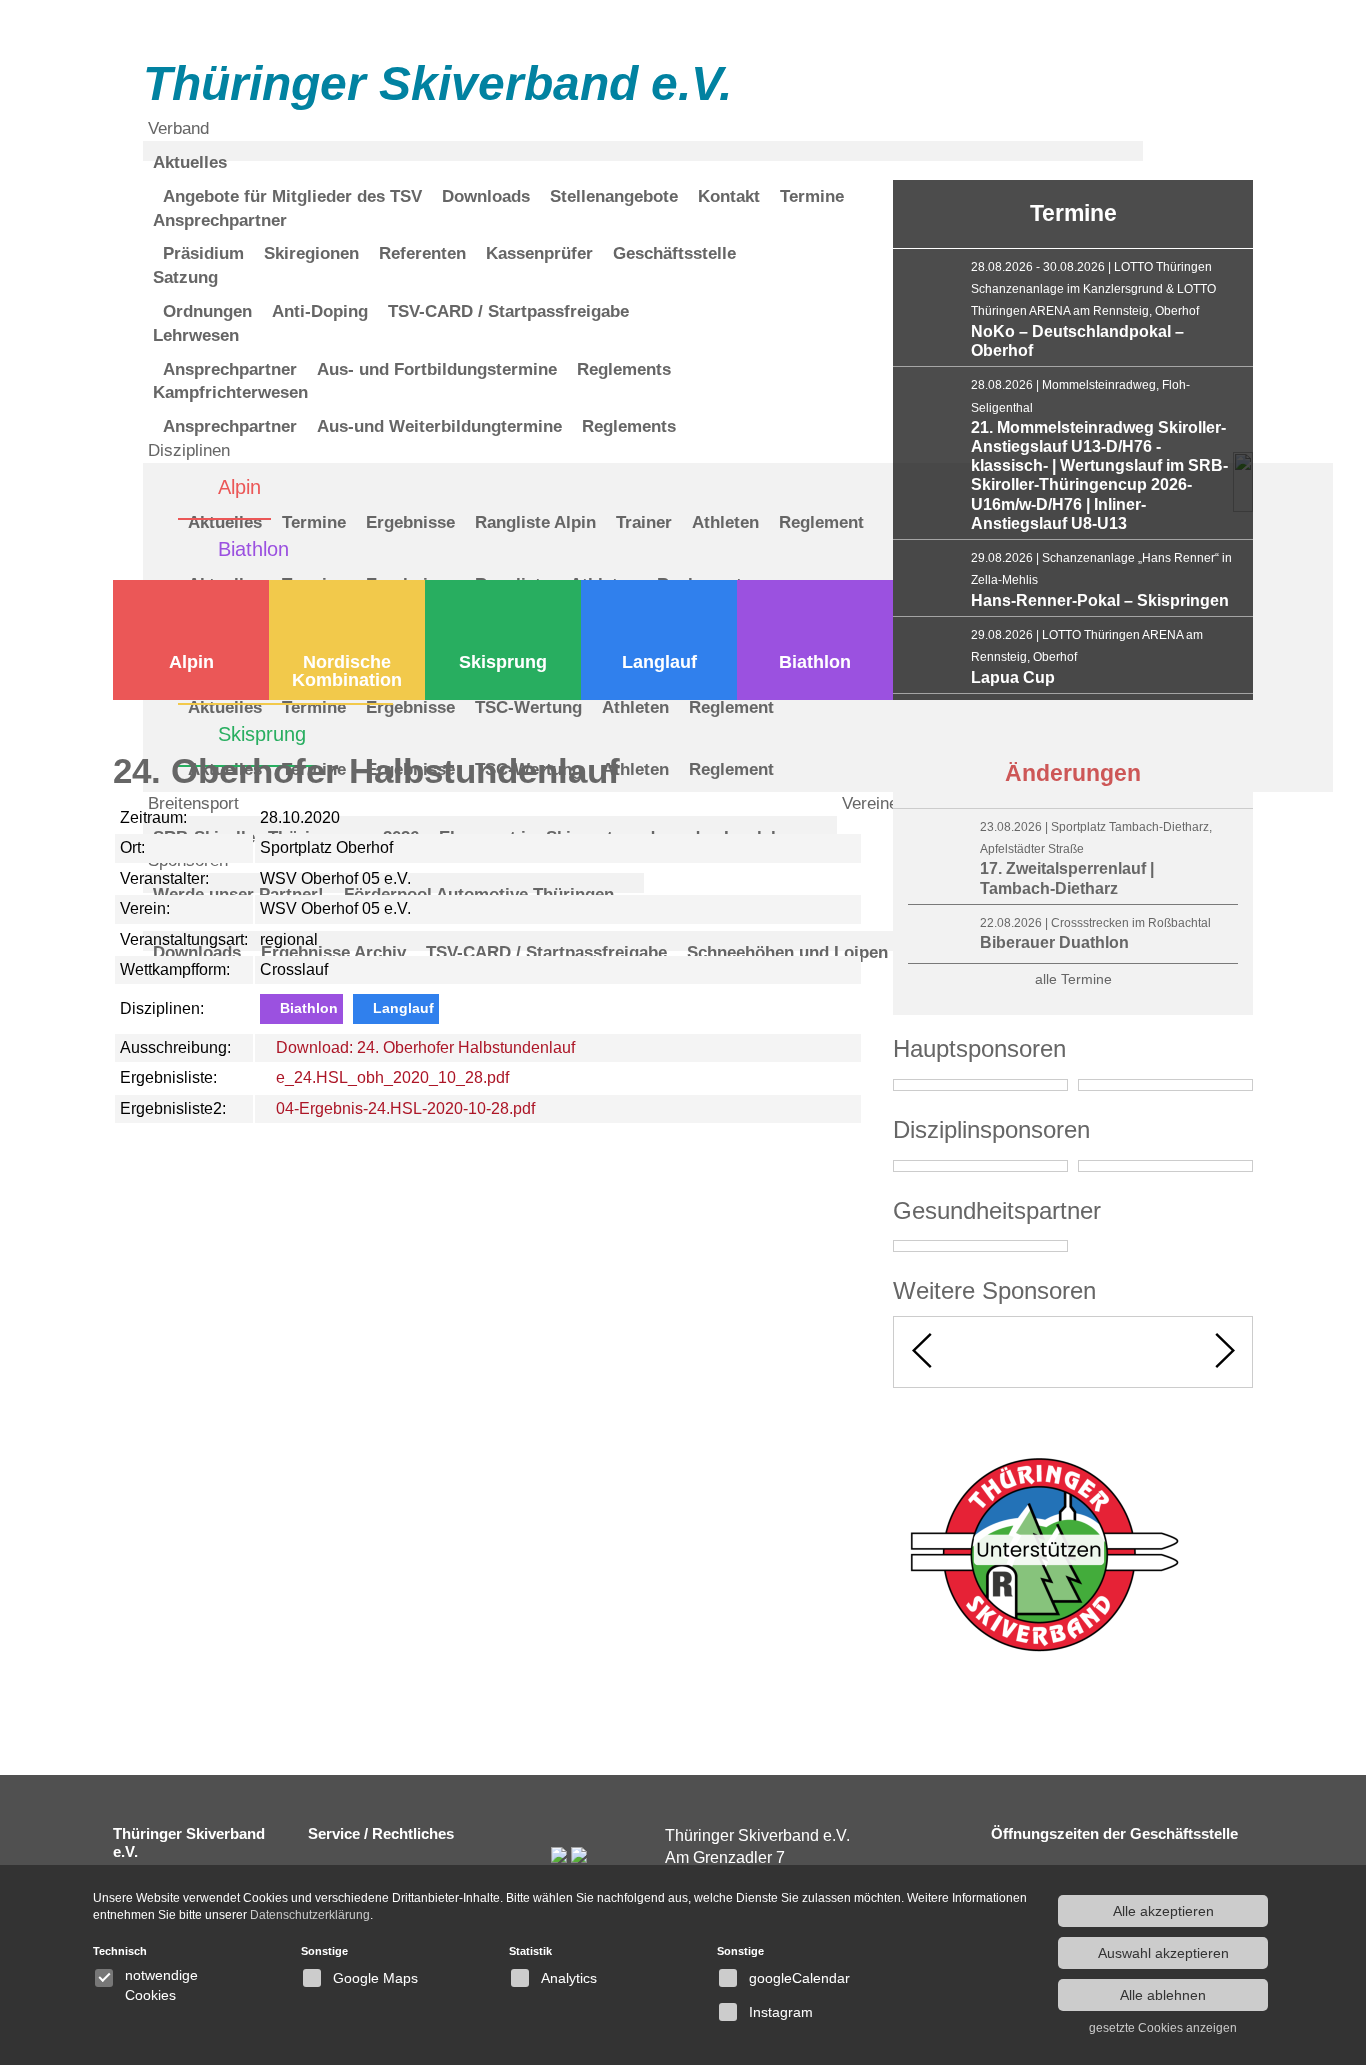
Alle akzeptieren (1163, 1911)
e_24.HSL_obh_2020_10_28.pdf (390, 1077)
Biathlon (815, 662)
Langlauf (659, 662)
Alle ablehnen (1163, 1995)
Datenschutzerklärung (310, 1915)
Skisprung (503, 662)
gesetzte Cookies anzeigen (1163, 2028)
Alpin (191, 662)
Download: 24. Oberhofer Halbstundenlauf (423, 1047)
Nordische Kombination (347, 671)
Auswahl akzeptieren (1163, 1953)
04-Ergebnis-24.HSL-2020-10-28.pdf (403, 1108)
